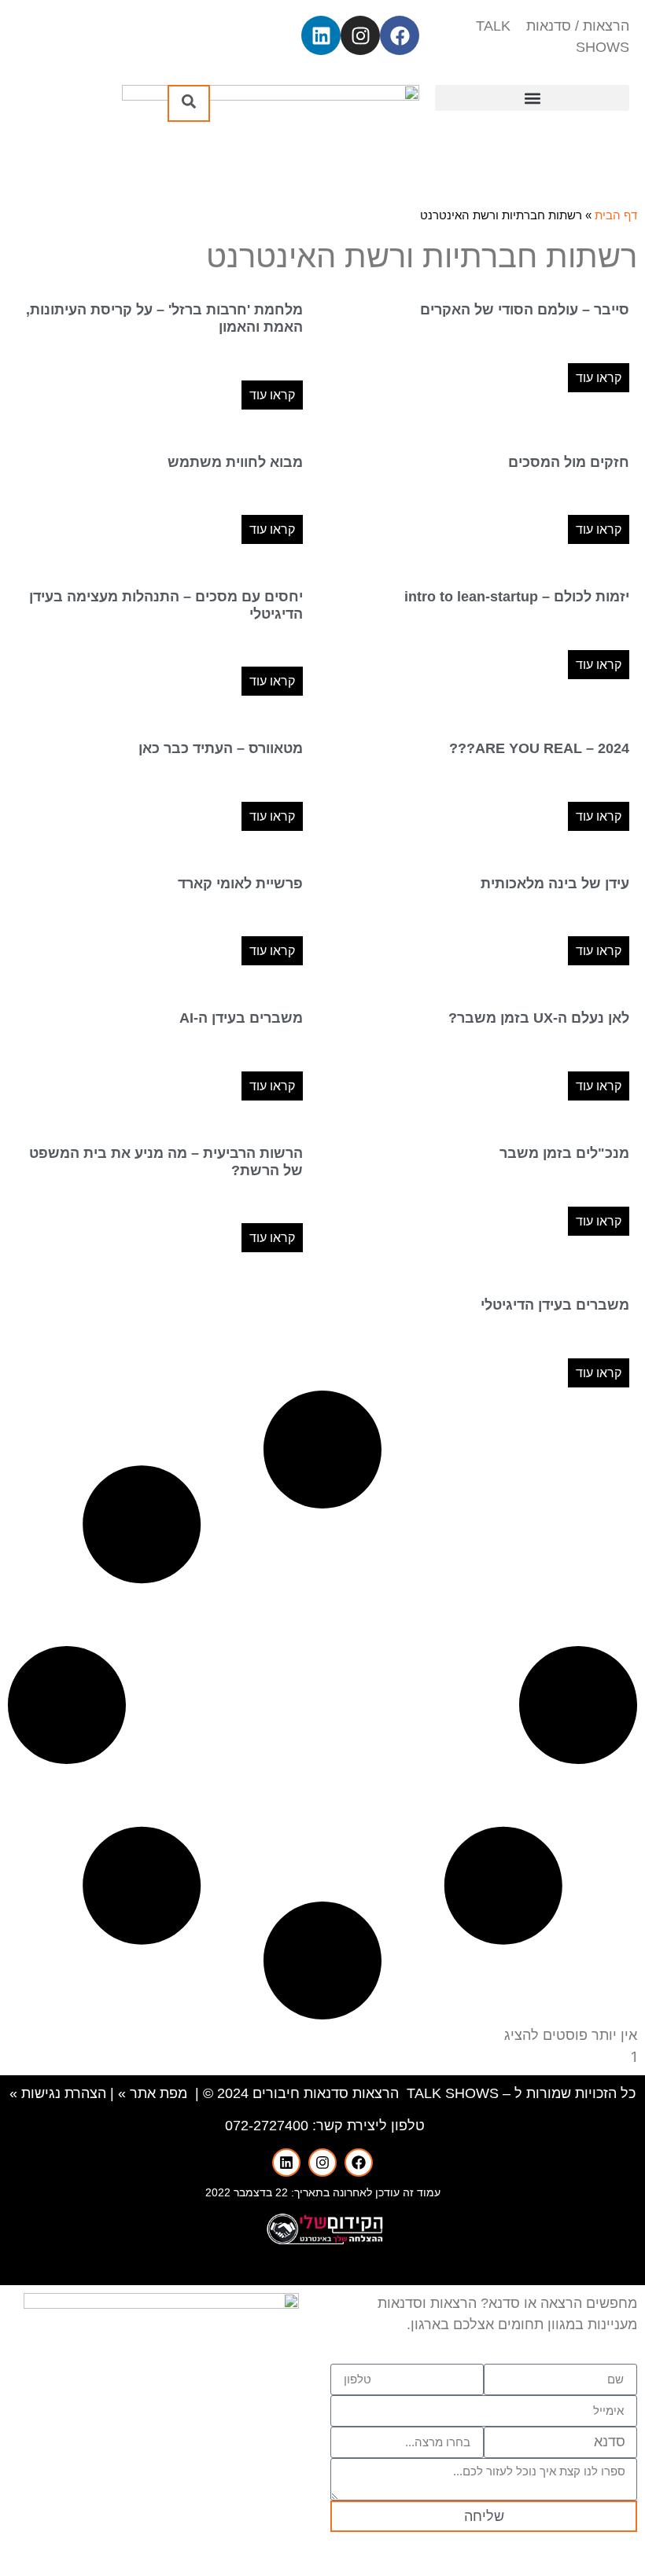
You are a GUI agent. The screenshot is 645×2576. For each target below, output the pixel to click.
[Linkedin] (321, 35)
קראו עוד (599, 378)
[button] (532, 98)
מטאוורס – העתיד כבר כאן (221, 748)
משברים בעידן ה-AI (241, 1018)
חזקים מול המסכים (569, 462)
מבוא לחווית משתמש (235, 462)
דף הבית (616, 215)
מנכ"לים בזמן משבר (564, 1153)
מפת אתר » (153, 2093)
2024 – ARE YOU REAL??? (539, 748)
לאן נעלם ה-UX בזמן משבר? (539, 1018)
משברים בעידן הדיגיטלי (555, 1305)
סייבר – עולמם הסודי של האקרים (525, 310)
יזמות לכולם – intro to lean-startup (517, 597)
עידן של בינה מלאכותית (555, 884)
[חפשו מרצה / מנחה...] (189, 103)
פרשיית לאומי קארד (240, 884)
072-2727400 (267, 2126)
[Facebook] (400, 35)
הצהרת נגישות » (58, 2093)
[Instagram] (360, 35)
